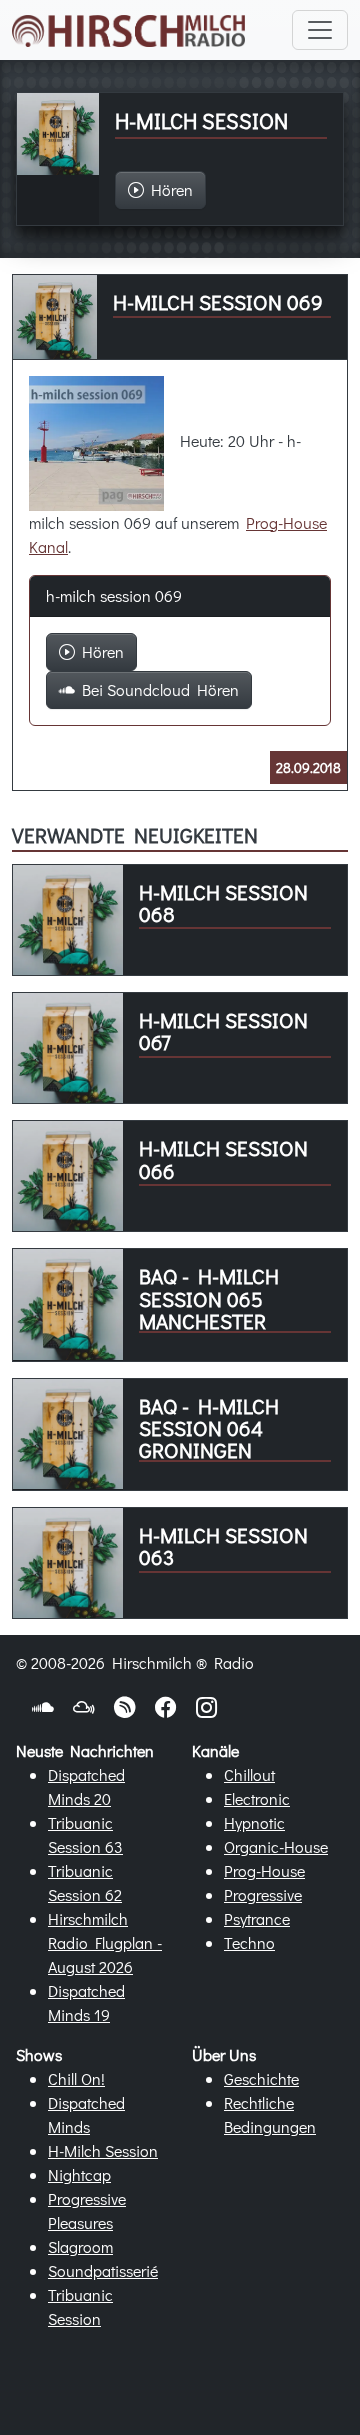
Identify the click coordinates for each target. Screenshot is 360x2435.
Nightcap (79, 2174)
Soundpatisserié (103, 2270)
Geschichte (261, 2078)
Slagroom (80, 2246)
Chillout (249, 1774)
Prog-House (264, 1870)
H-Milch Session (103, 2150)
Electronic (257, 1798)
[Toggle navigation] (320, 30)
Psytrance (257, 1918)
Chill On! (76, 2078)
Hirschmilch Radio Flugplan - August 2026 (105, 1942)
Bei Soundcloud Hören (157, 689)
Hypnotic (254, 1822)
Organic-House (276, 1846)
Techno (249, 1942)
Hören (99, 651)
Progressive (263, 1894)
